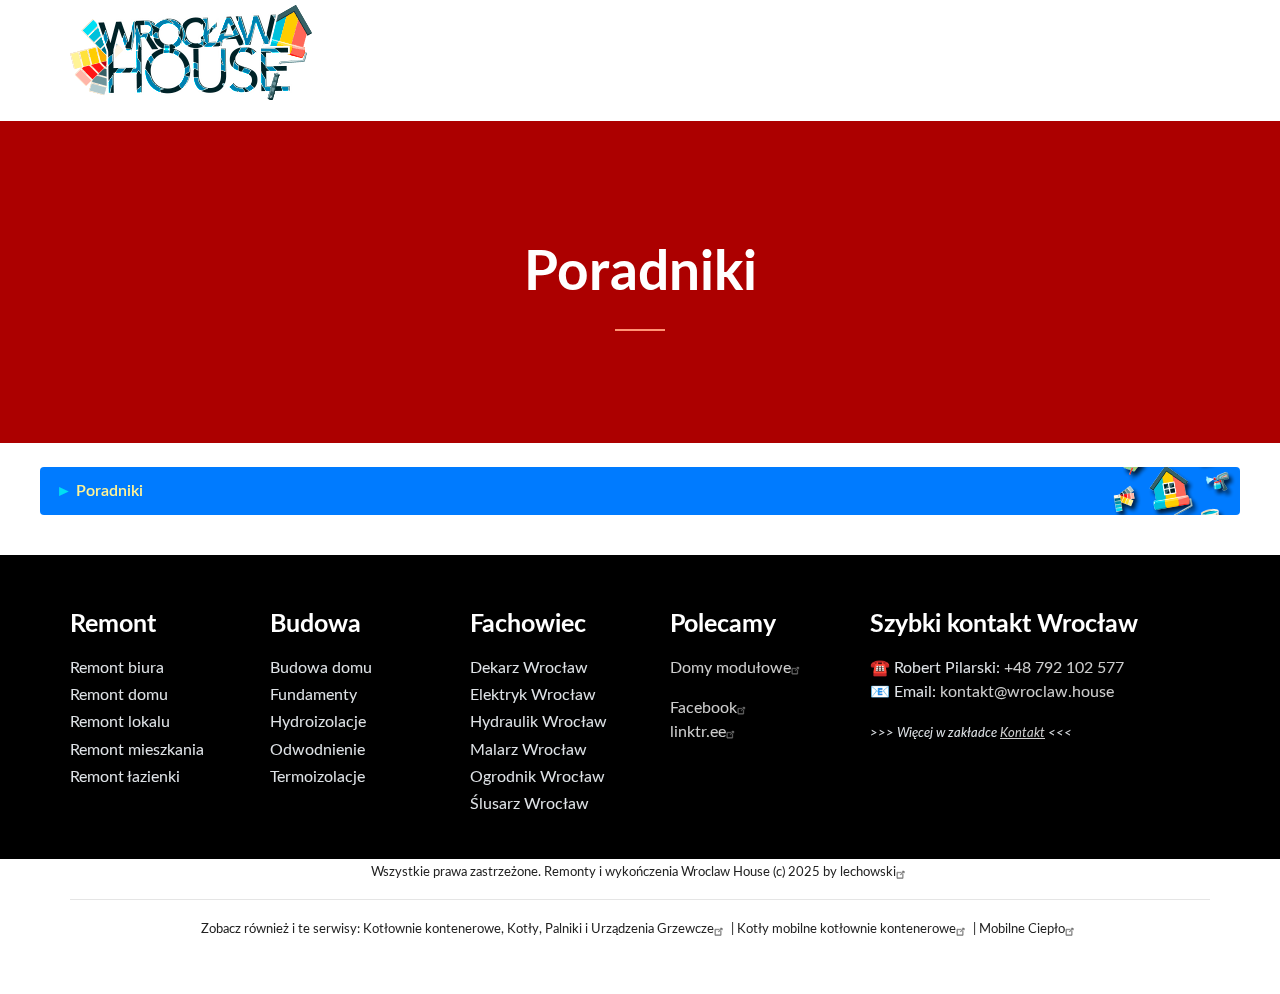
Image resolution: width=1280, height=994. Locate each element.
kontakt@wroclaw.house (1027, 692)
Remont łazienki (125, 777)
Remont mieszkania (137, 750)
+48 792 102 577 (1064, 668)
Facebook (703, 708)
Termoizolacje (317, 777)
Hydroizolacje (318, 722)
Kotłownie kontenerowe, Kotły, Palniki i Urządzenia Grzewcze (538, 929)
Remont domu (119, 695)
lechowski (868, 872)
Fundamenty (313, 695)
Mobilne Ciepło (1022, 929)
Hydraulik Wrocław (538, 722)
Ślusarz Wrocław (529, 804)
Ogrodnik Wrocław (537, 777)
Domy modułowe (730, 668)
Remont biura (117, 668)
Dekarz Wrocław (529, 668)
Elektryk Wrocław (533, 695)
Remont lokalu (120, 722)
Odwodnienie (317, 750)
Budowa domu (321, 668)
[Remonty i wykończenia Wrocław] (191, 52)
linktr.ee (698, 732)
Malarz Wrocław (528, 750)
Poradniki (109, 491)
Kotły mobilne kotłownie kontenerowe (846, 929)
